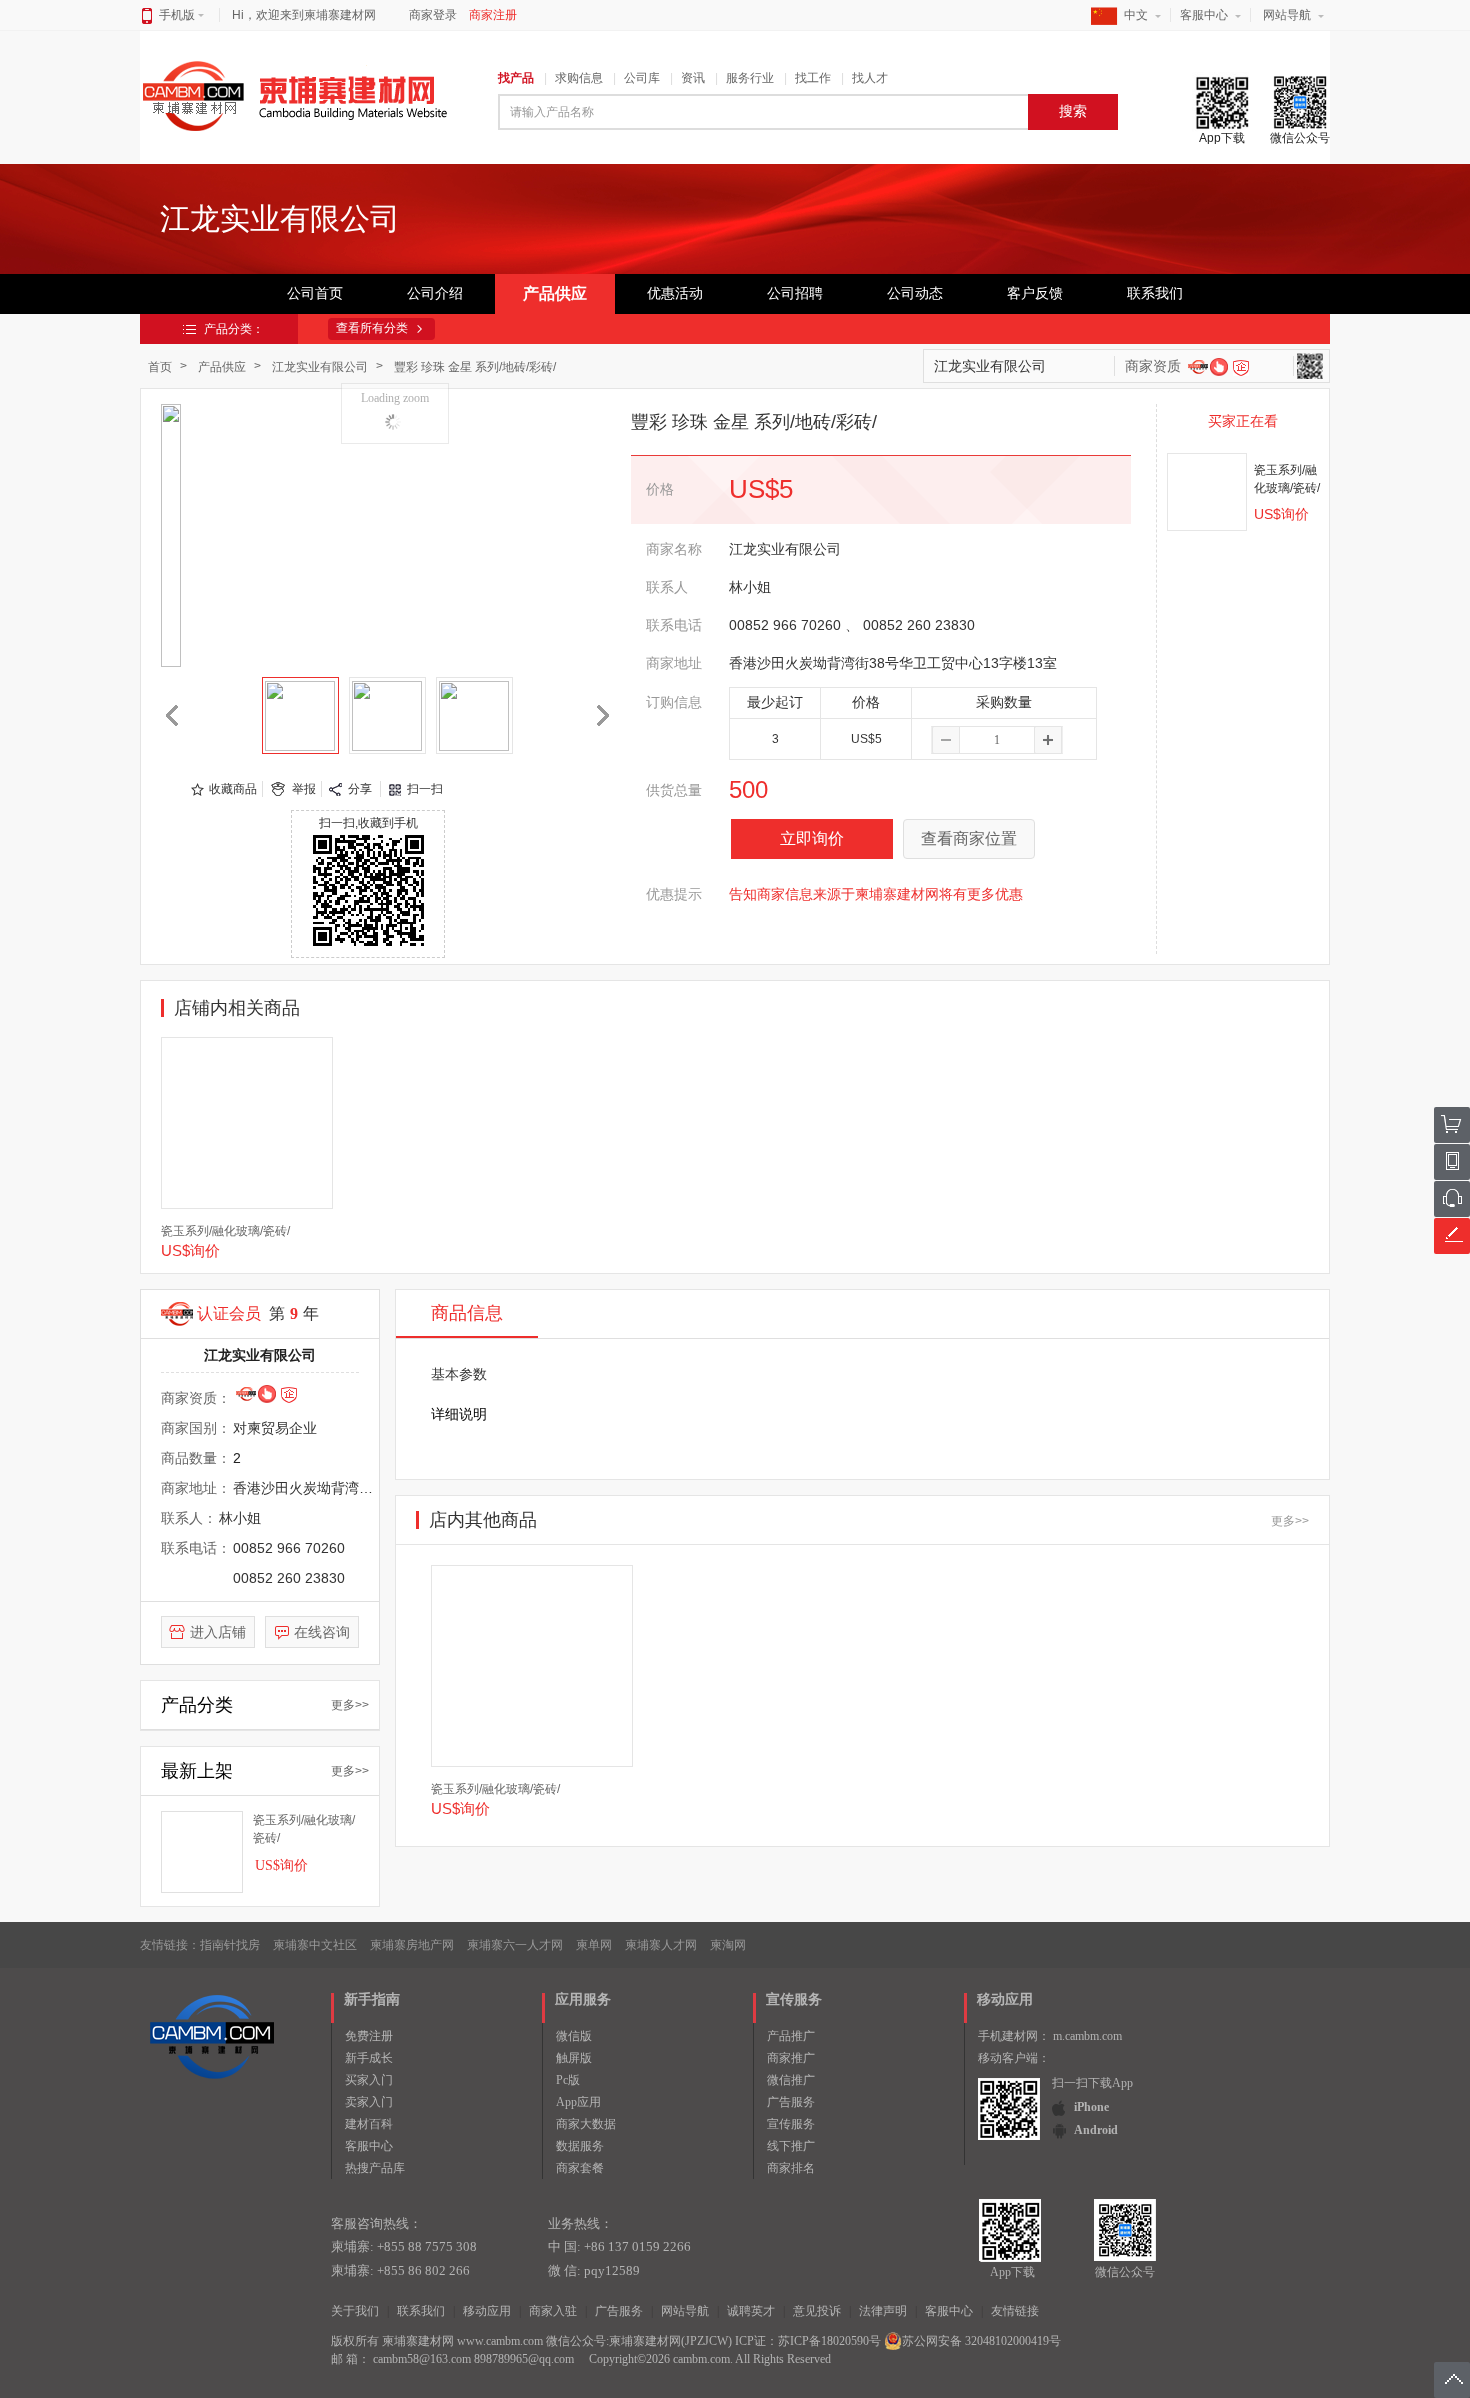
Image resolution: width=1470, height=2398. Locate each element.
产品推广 (791, 2036)
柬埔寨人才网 (661, 1945)
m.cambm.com (1087, 2036)
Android (1096, 2130)
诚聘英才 (751, 2311)
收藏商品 (233, 789)
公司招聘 (795, 293)
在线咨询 (322, 1632)
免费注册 (369, 2036)
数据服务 (580, 2146)
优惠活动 (675, 293)
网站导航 (1287, 15)
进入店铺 (218, 1632)
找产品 (516, 78)
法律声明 (883, 2311)
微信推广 (791, 2080)
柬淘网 (728, 1945)
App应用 (578, 2102)
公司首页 (315, 293)
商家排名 (791, 2168)
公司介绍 (435, 293)
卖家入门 (369, 2102)
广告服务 (791, 2102)
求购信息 (579, 78)
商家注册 (493, 15)
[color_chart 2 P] (474, 715)
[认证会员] (1198, 366)
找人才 (870, 78)
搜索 (1073, 111)
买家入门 (369, 2080)
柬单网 (594, 1945)
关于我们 (355, 2311)
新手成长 (369, 2058)
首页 (160, 367)
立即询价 (812, 838)
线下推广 (791, 2146)
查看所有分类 (372, 328)
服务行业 (750, 78)
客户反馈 (1035, 293)
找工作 (813, 78)
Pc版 (568, 2080)
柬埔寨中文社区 (315, 1945)
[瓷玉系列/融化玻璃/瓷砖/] (1207, 492)
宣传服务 (791, 2124)
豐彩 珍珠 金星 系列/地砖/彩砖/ (475, 367)
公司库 (642, 78)
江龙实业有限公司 (320, 367)
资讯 (693, 78)
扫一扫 (425, 789)
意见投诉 (817, 2311)
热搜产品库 (375, 2168)
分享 (360, 789)
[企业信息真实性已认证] (1241, 368)
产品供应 (555, 293)
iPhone (1091, 2107)
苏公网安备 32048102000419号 (981, 2341)
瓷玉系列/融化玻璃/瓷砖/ (225, 1231)
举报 (304, 789)
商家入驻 (553, 2311)
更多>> (350, 1705)
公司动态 (915, 293)
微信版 (574, 2036)
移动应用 (487, 2311)
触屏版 (574, 2058)
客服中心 (1204, 15)
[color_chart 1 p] (300, 715)
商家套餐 (580, 2168)
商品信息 (467, 1313)
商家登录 (433, 15)
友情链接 (1015, 2311)
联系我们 (1155, 293)
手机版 (177, 15)
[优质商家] (1218, 366)
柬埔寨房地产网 (412, 1945)
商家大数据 (586, 2124)
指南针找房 (230, 1945)
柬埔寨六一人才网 (515, 1945)
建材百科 (369, 2124)
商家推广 (791, 2058)
